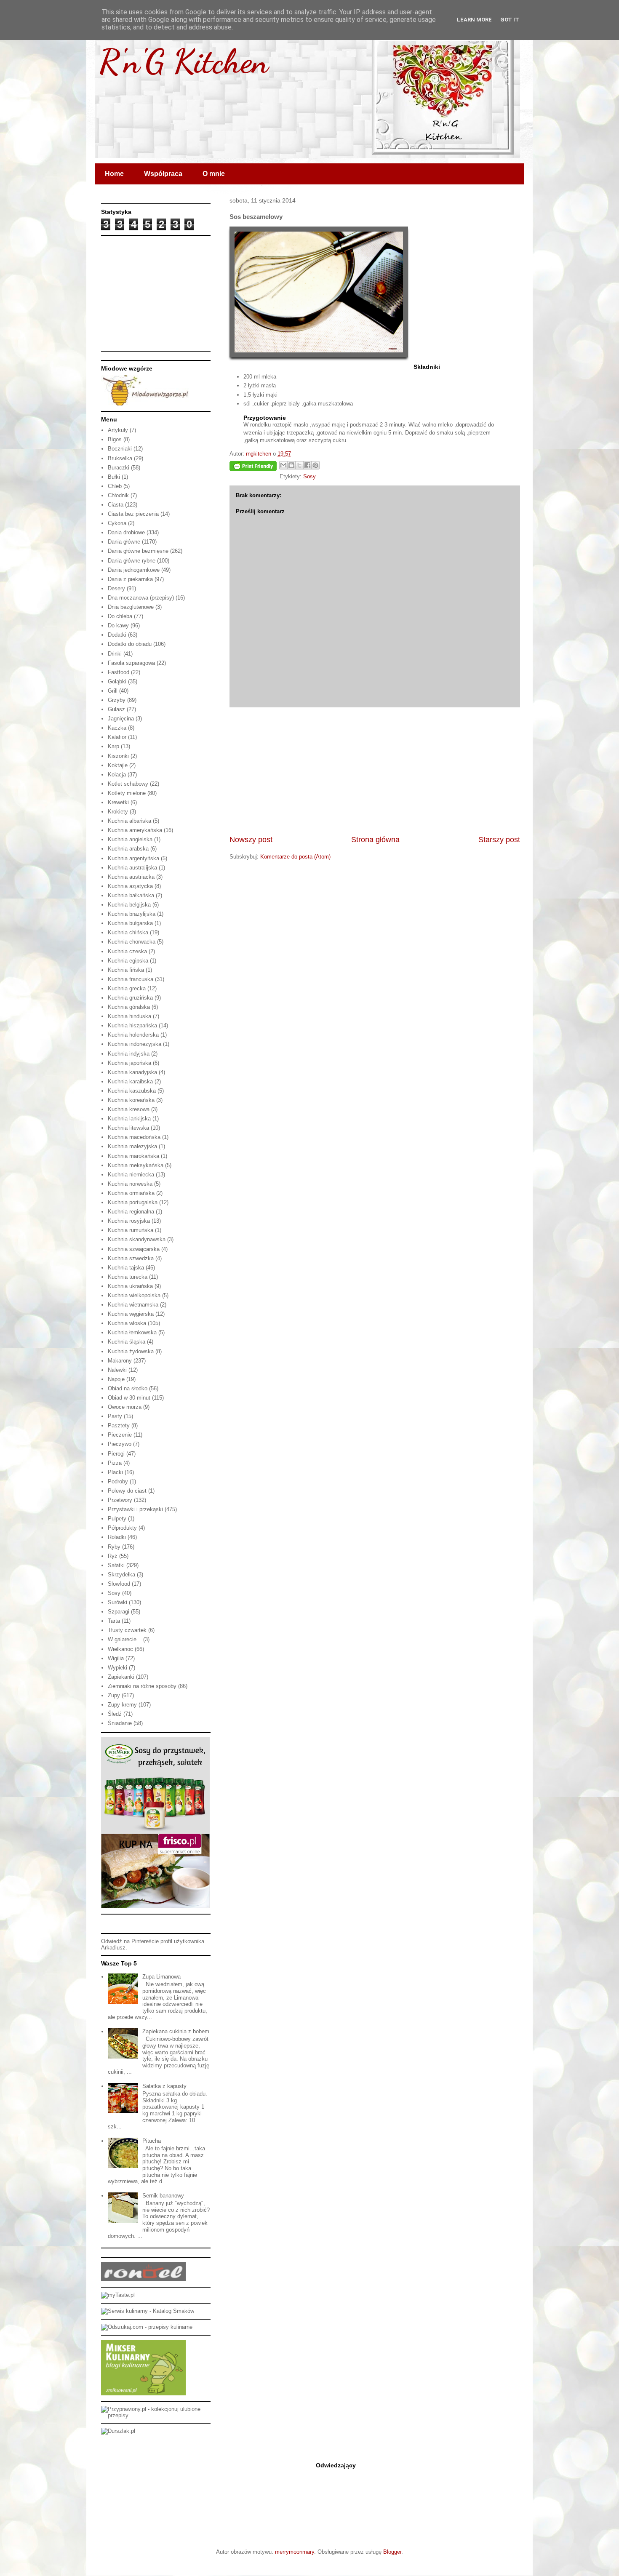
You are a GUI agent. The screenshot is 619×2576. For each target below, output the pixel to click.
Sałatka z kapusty (164, 2086)
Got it (510, 20)
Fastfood (119, 672)
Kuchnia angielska (130, 839)
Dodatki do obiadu (130, 644)
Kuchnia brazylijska (132, 914)
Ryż (113, 1556)
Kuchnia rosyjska (129, 1221)
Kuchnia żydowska (131, 1351)
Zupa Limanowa (161, 1977)
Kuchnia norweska (130, 1184)
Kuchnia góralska (129, 1007)
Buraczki (119, 468)
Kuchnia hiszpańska (132, 1025)
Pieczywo (120, 1444)
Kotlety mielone (127, 793)
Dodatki (117, 635)
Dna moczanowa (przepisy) (141, 598)
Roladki (117, 1537)
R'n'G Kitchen (184, 61)
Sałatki (116, 1565)
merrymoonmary (295, 2552)
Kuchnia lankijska (129, 1119)
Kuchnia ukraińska (130, 1286)
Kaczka (117, 728)
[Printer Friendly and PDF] (253, 468)
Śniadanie (120, 1723)
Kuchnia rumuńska (131, 1230)
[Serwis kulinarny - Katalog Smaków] (148, 2311)
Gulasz (116, 709)
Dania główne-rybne (132, 561)
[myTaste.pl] (118, 2295)
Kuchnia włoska (127, 1323)
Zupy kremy (122, 1705)
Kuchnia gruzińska (130, 998)
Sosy (309, 476)
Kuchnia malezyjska (132, 1146)
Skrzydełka (121, 1575)
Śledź (115, 1714)
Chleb (115, 486)
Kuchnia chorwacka (132, 942)
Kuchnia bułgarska (130, 923)
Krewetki (118, 802)
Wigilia (116, 1658)
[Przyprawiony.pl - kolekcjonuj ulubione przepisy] (156, 2415)
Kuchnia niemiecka (131, 1175)
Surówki (117, 1602)
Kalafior (117, 737)
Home (114, 174)
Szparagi (119, 1612)
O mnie (214, 174)
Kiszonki (118, 756)
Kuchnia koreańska (131, 1100)
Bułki (114, 477)
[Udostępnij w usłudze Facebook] (307, 465)
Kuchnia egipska (128, 961)
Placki (115, 1472)
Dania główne (124, 542)
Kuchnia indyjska (129, 1054)
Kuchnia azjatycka (130, 886)
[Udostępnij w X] (299, 465)
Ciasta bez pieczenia (133, 514)
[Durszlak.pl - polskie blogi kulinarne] (118, 2431)
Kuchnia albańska (129, 821)
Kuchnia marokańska (133, 1156)
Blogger (392, 2552)
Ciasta (116, 505)
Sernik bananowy (163, 2196)
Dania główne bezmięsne (138, 551)
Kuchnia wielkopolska (134, 1295)
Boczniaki (120, 449)
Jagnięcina (121, 719)
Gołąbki (117, 681)
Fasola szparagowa (131, 663)
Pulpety (117, 1519)
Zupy (114, 1695)
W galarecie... (125, 1639)
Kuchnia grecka (127, 988)
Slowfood (119, 1584)
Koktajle (118, 765)
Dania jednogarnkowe (134, 570)
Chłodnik (118, 495)
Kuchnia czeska (127, 951)
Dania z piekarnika (130, 579)
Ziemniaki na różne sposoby (142, 1686)
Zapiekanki (121, 1677)
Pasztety (119, 1425)
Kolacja (117, 775)
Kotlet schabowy (128, 784)
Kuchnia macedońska (134, 1137)
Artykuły (118, 430)
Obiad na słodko (128, 1388)
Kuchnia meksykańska (136, 1165)
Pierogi (116, 1454)
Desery (116, 588)
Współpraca (163, 174)
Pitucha (152, 2141)
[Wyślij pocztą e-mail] (283, 465)
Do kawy (118, 625)
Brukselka (120, 458)
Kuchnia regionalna (131, 1212)
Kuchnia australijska (132, 868)
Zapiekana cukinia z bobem (176, 2031)
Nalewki (117, 1370)
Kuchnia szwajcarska (134, 1249)
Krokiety (118, 812)
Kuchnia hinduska (129, 1016)
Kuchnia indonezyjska (135, 1044)
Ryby (114, 1547)
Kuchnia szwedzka (131, 1258)
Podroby (118, 1481)
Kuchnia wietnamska (133, 1305)
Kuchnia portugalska (133, 1202)
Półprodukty (122, 1528)
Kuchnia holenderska (133, 1035)
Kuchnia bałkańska (131, 895)
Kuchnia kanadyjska (132, 1072)
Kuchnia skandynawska (137, 1239)
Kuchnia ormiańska (131, 1193)
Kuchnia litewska (128, 1128)
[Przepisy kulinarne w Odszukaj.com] (147, 2327)
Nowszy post (251, 840)
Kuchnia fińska (126, 970)
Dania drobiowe (126, 532)
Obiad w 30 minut (129, 1398)
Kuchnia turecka (128, 1277)
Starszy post (499, 840)
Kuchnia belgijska (129, 905)
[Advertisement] (375, 771)
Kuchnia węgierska (131, 1314)
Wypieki (117, 1668)
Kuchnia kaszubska (132, 1091)
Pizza (115, 1463)
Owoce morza (125, 1407)
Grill (113, 691)
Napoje (116, 1379)
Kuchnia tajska (126, 1268)
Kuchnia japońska (129, 1063)
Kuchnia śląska (127, 1342)
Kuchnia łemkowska (132, 1332)
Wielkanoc (120, 1649)
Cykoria (117, 523)
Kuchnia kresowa (129, 1109)
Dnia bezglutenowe (131, 607)
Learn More (474, 20)
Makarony (120, 1361)
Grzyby (117, 700)
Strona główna (375, 840)
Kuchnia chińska (128, 932)
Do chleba (120, 616)
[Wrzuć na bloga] (291, 465)
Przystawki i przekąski (135, 1509)
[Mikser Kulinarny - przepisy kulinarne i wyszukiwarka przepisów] (143, 2393)
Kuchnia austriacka (131, 877)
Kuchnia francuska (131, 979)
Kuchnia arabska (128, 849)
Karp (113, 746)
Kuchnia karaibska (130, 1081)
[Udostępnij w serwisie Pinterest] (315, 465)
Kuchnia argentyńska (133, 858)
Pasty (115, 1416)
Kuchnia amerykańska (135, 830)
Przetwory (120, 1500)
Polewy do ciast (127, 1491)
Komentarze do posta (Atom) (295, 857)
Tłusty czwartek (127, 1630)
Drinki (115, 654)
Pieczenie (120, 1435)
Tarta (114, 1621)
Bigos (115, 439)
